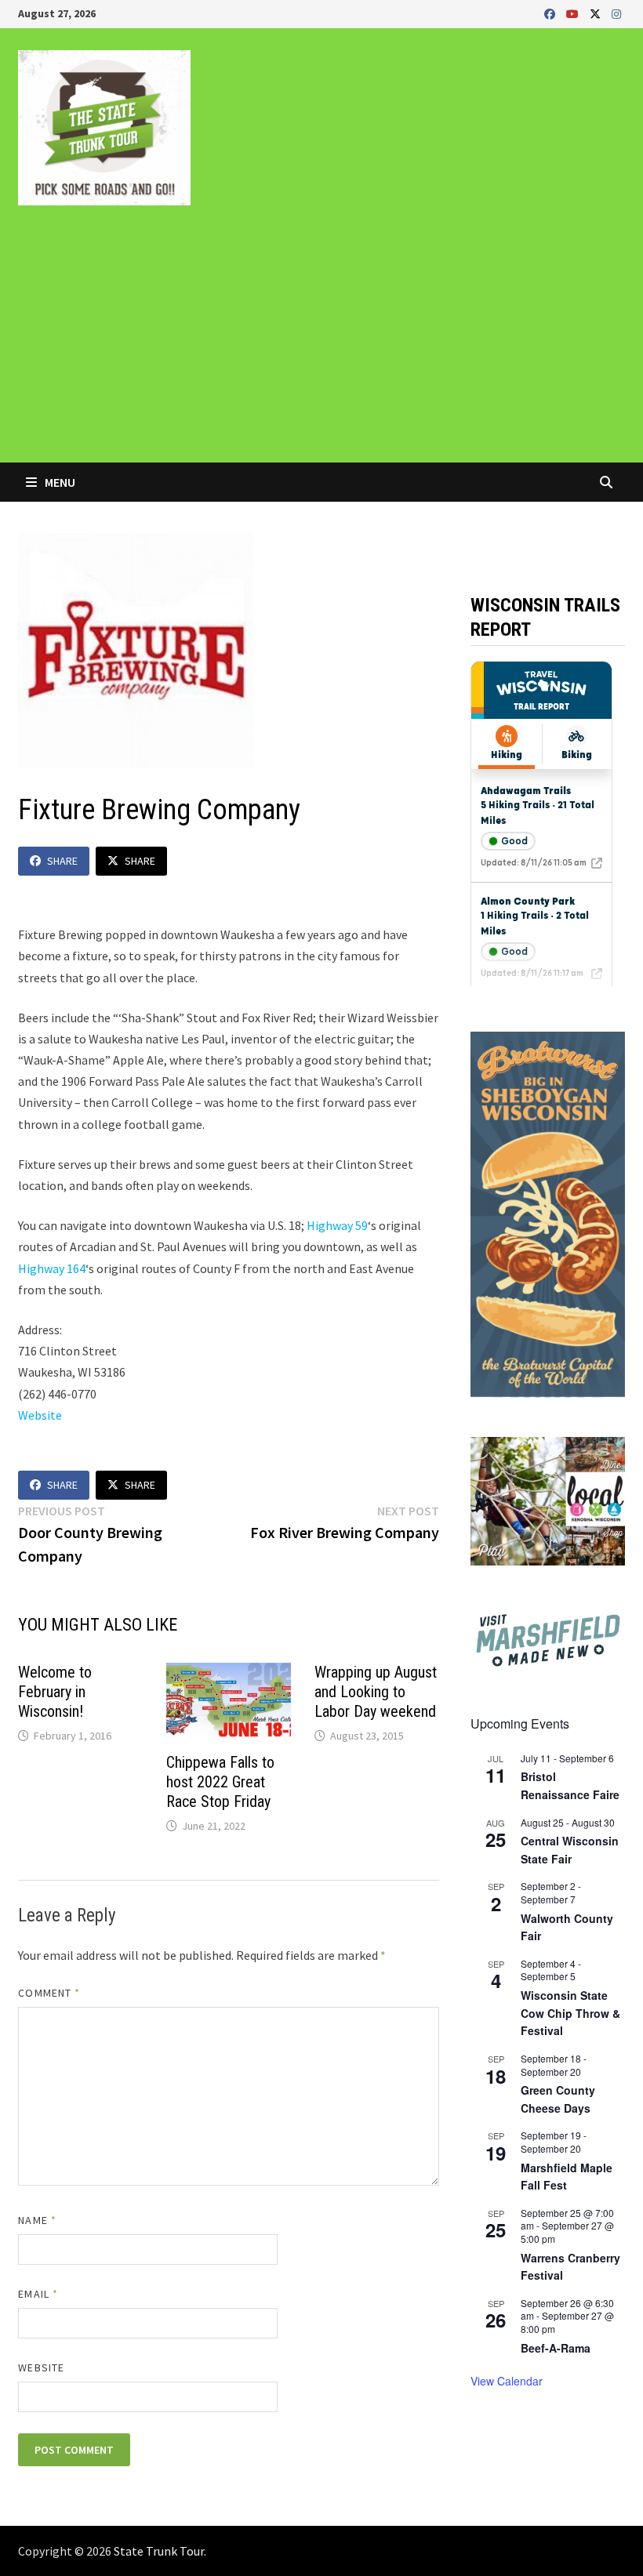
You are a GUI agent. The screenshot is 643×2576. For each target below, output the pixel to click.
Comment (49, 1993)
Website (40, 1415)
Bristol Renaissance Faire (570, 1785)
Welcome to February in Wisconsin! (55, 1692)
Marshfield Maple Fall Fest (567, 2177)
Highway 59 (337, 1225)
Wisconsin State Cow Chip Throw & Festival (570, 2013)
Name (37, 2220)
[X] (597, 13)
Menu (59, 482)
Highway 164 (52, 1268)
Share (62, 861)
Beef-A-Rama (556, 2348)
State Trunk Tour (159, 2551)
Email (38, 2294)
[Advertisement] (321, 345)
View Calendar (507, 2381)
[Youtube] (574, 13)
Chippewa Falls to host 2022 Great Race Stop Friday (220, 1782)
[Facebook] (551, 13)
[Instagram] (616, 13)
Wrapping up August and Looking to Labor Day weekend (376, 1692)
